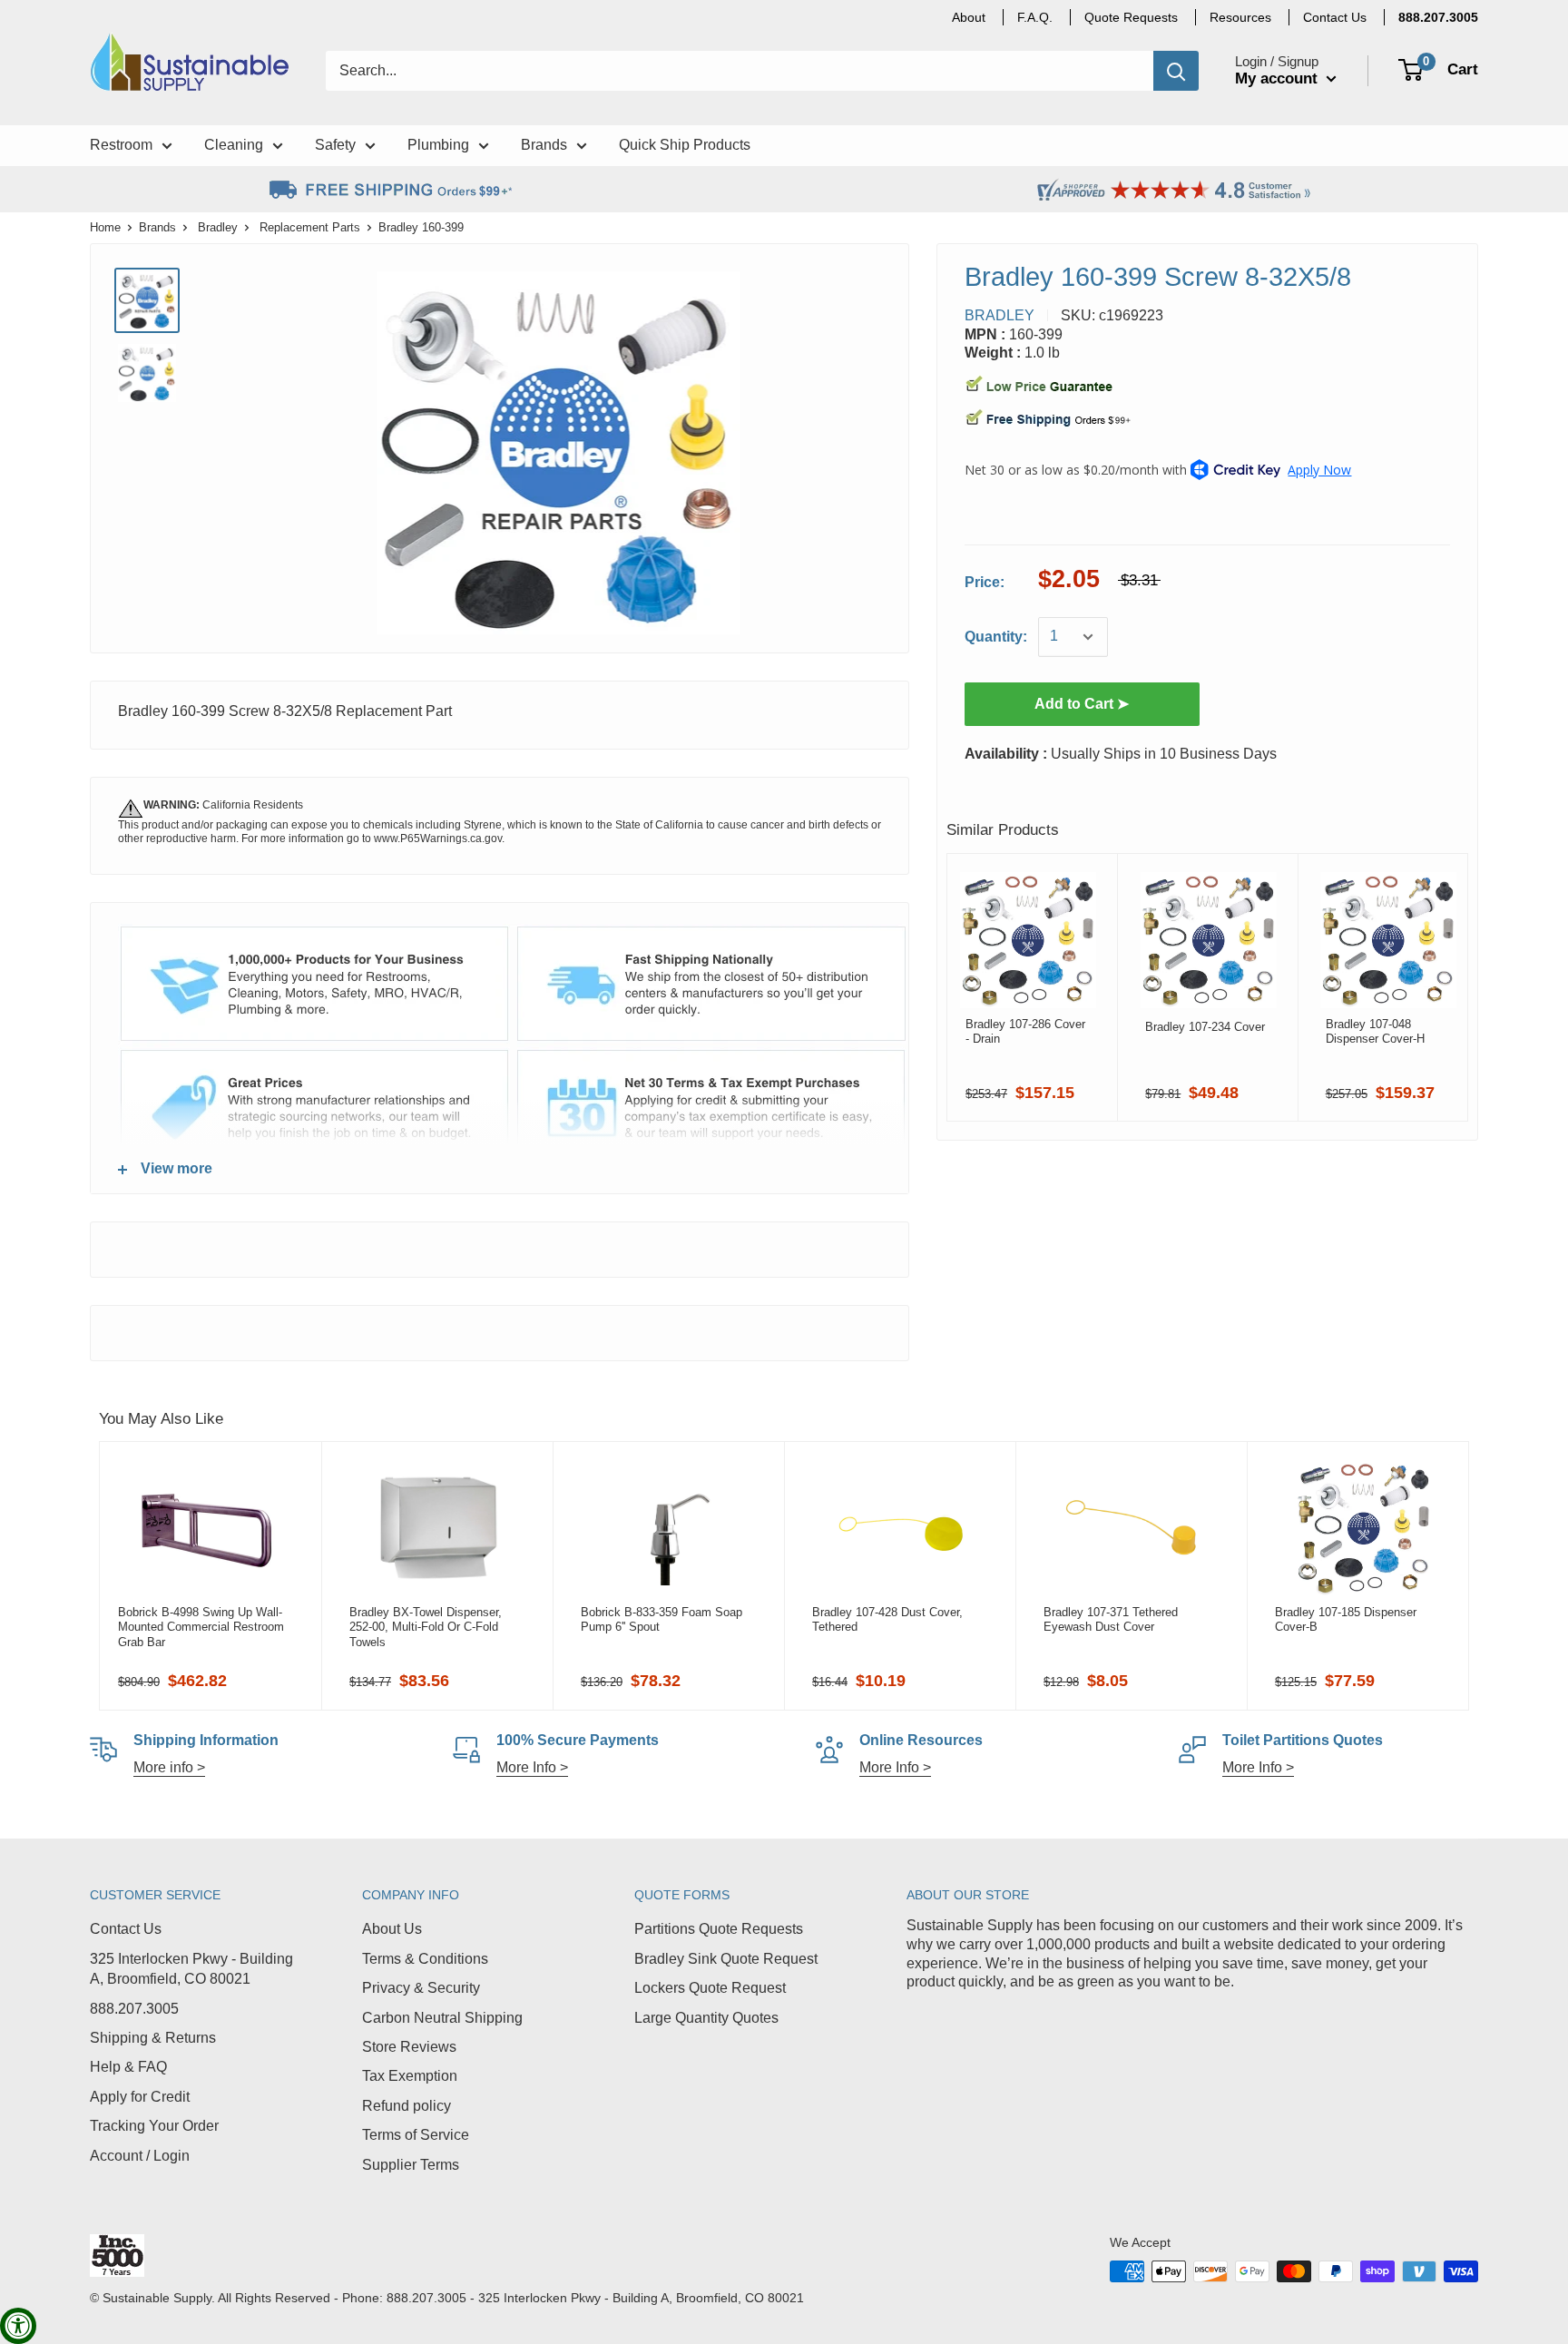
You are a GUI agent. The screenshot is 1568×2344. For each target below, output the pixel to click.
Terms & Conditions (425, 1959)
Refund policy (407, 2106)
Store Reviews (409, 2047)
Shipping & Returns (153, 2038)
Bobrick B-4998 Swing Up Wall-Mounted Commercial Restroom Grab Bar (201, 1627)
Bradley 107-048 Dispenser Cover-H (1375, 1031)
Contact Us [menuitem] (1335, 17)
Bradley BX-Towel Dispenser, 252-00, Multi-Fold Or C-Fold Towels (426, 1627)
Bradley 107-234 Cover (1205, 1027)
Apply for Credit (140, 2097)
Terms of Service (416, 2135)
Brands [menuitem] (544, 145)
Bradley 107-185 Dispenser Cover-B (1346, 1619)
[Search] (1176, 71)
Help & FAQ (128, 2067)
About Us (392, 1929)
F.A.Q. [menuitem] (1035, 17)
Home (105, 227)
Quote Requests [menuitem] (1131, 17)
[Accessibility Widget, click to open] (18, 2326)
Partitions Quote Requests (719, 1929)
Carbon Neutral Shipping (442, 2018)
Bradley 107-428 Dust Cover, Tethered (887, 1619)
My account (1279, 78)
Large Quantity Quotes (706, 2018)
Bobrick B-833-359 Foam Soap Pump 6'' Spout (661, 1619)
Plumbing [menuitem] (438, 145)
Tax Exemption (410, 2076)
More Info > (532, 1767)
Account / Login (140, 2156)
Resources (1240, 17)
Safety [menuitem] (335, 145)
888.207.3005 (134, 2009)
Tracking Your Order (154, 2126)
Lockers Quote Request (710, 1988)
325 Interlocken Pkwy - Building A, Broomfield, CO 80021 (191, 1969)
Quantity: (996, 637)
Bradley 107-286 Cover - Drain (1025, 1031)
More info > (169, 1767)
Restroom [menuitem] (121, 145)
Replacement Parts (310, 227)
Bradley (218, 227)
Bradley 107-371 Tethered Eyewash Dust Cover (1111, 1619)
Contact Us (126, 1929)
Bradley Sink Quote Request (726, 1959)
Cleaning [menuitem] (234, 145)
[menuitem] (1438, 17)
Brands (157, 227)
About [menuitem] (969, 17)
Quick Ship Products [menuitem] (685, 145)
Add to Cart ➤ (1082, 704)
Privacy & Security (421, 1988)
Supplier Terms (411, 2165)
